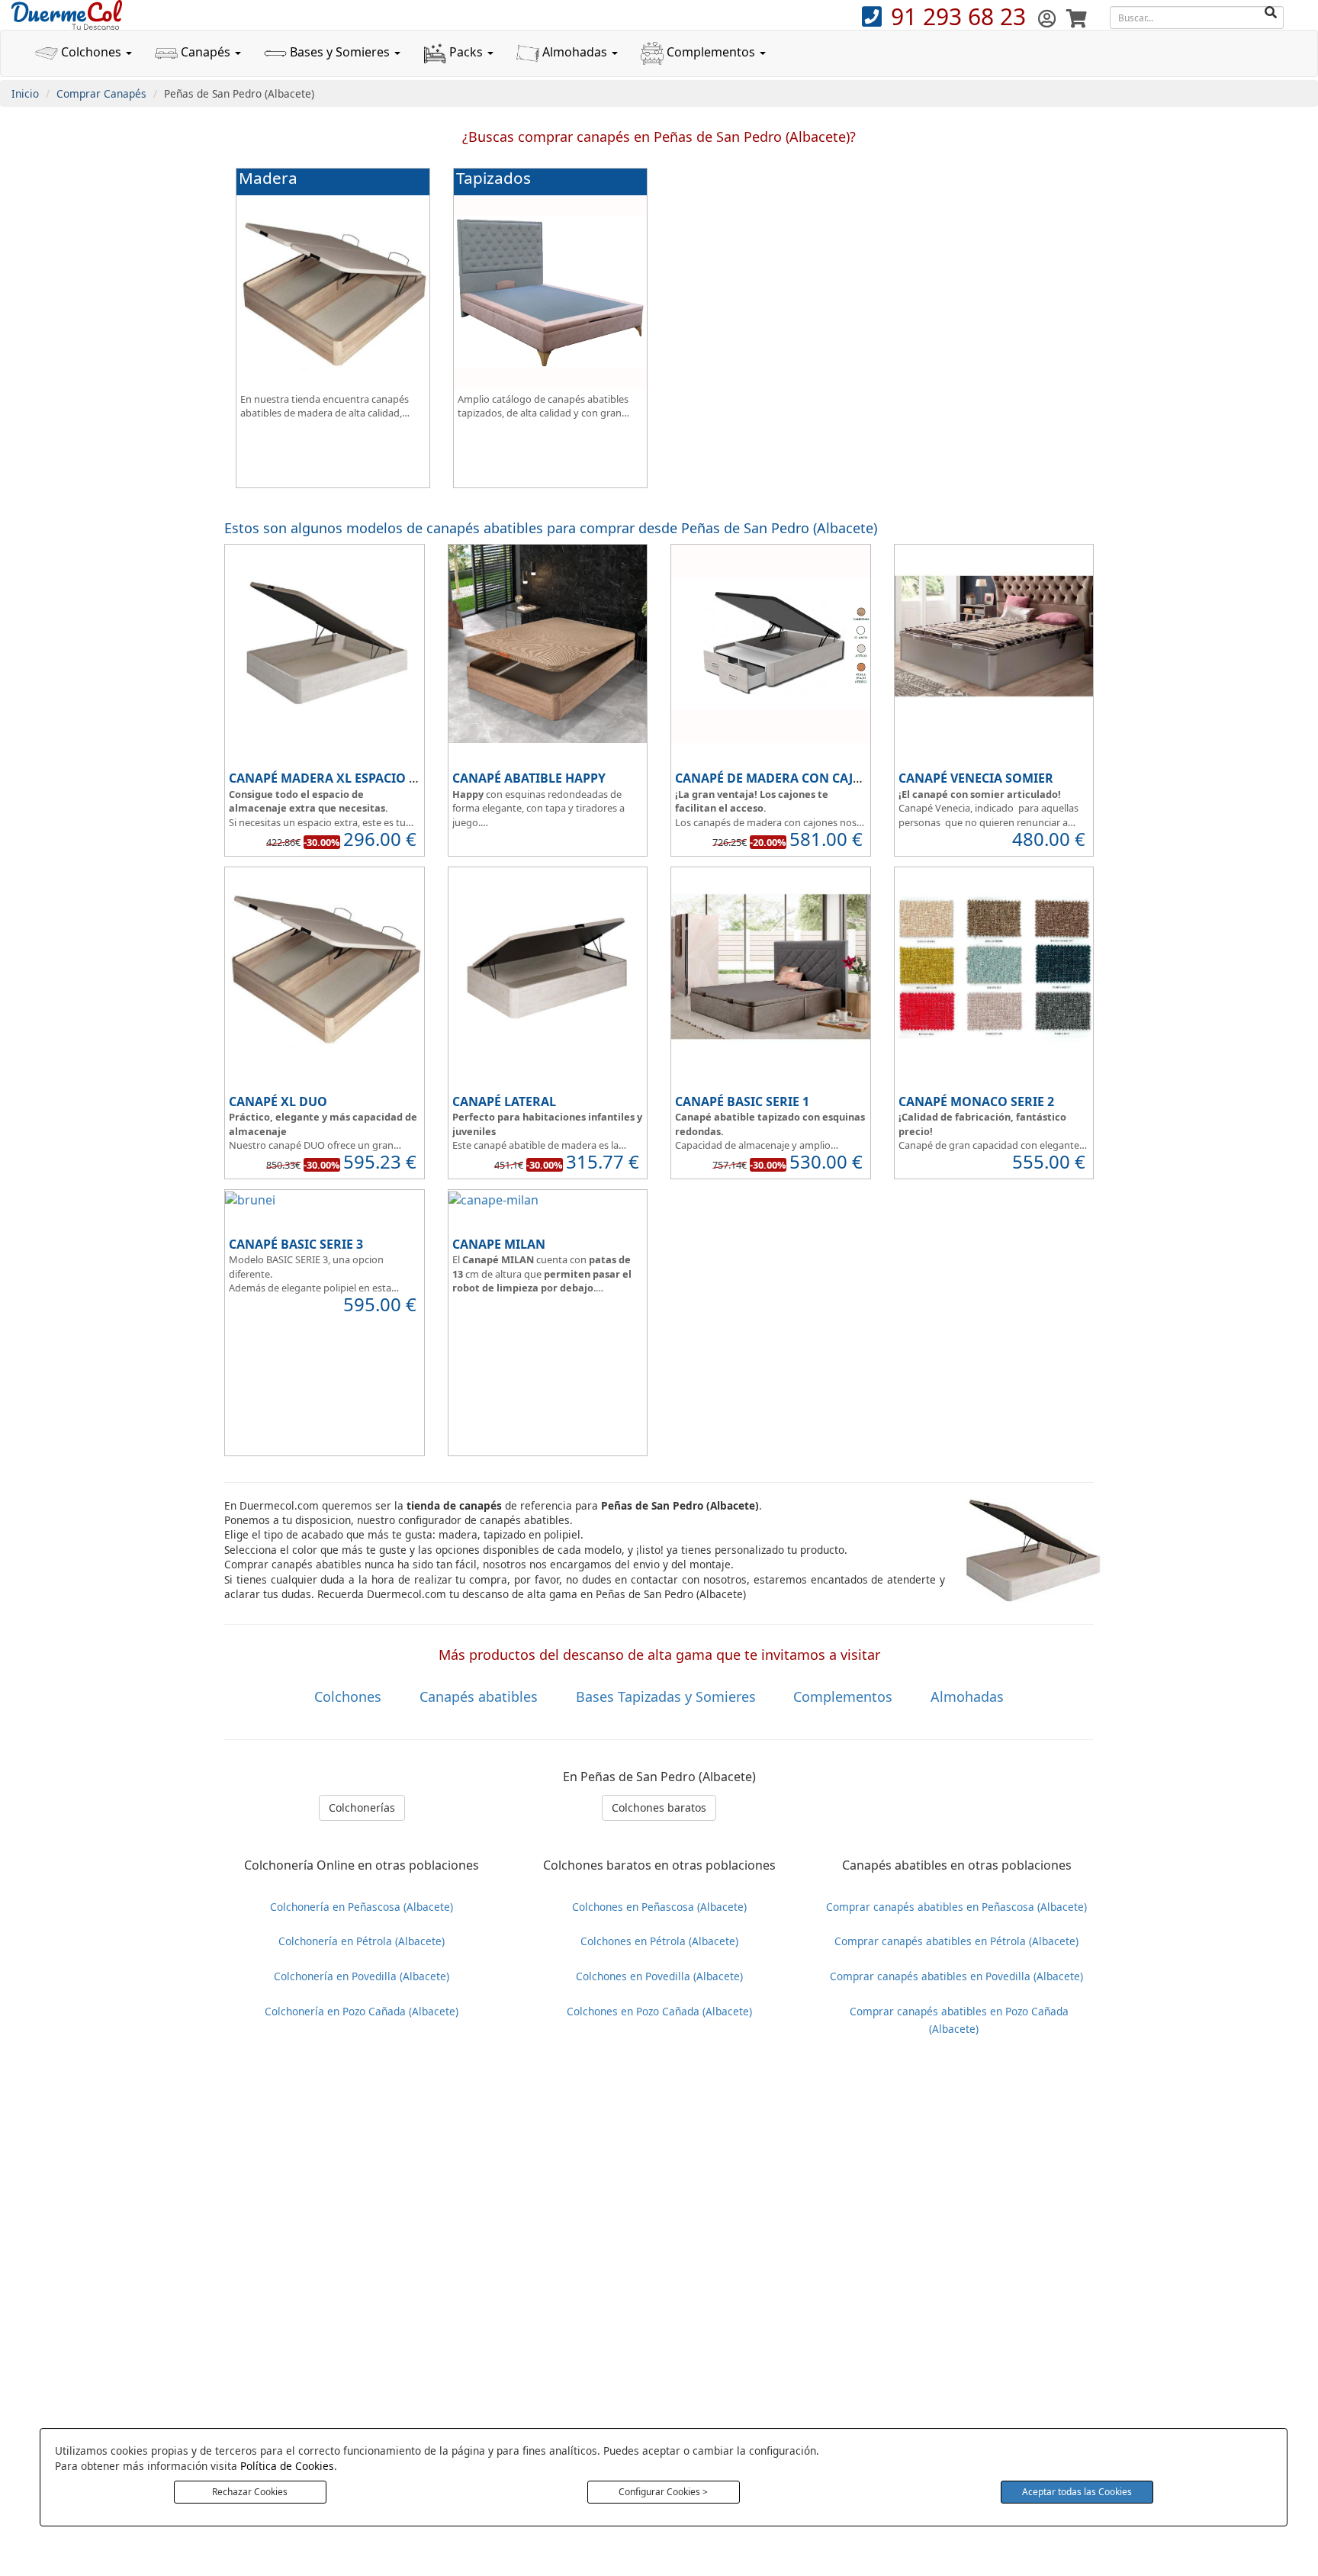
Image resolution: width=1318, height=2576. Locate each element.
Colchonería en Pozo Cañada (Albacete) (362, 2011)
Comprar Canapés (101, 93)
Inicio (25, 93)
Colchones (91, 52)
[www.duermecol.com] (67, 14)
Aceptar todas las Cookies (1077, 2492)
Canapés (206, 52)
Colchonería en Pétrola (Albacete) (362, 1941)
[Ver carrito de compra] (1077, 18)
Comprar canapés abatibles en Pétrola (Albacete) (956, 1941)
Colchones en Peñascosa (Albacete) (659, 1907)
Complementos (711, 52)
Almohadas (575, 52)
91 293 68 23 (961, 16)
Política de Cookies (287, 2466)
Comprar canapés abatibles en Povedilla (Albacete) (956, 1976)
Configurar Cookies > (663, 2492)
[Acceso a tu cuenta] (1049, 18)
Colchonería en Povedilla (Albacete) (362, 1976)
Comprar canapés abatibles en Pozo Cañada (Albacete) (959, 2020)
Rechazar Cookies (250, 2492)
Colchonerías (362, 1807)
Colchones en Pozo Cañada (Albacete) (659, 2011)
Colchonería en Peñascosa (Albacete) (362, 1907)
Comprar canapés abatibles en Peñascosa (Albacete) (956, 1907)
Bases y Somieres (340, 52)
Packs (466, 52)
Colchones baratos (659, 1807)
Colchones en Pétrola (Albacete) (659, 1941)
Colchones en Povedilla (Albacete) (659, 1976)
